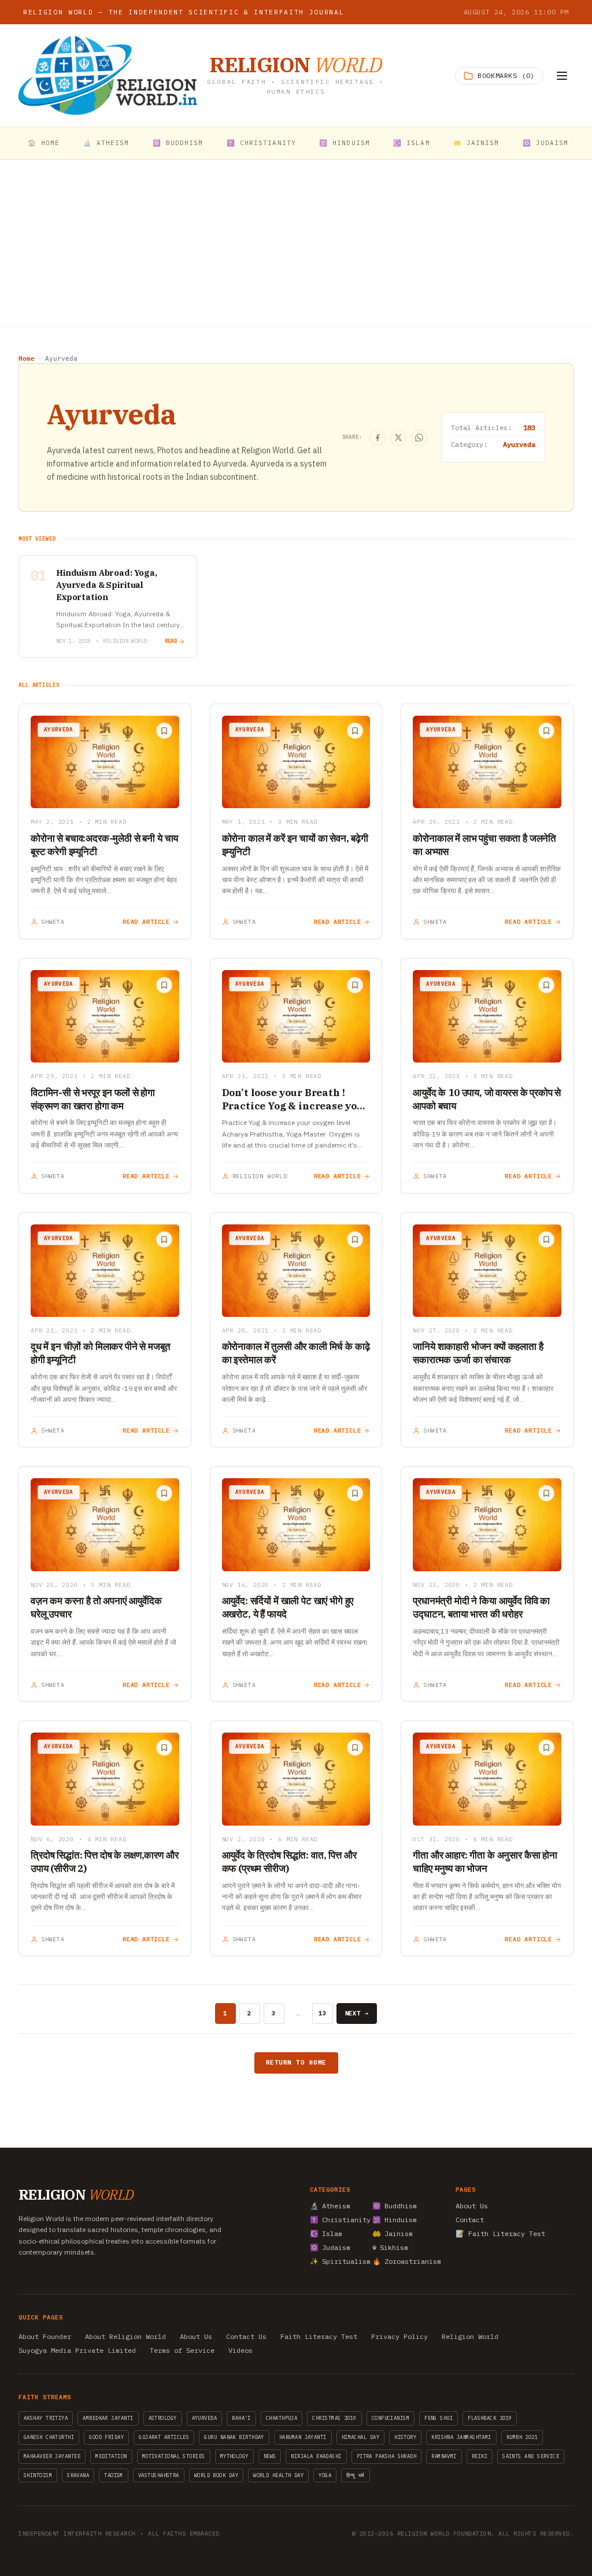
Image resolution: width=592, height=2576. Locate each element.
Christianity (338, 2220)
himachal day (360, 2437)
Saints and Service (531, 2456)
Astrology (163, 2418)
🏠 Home (44, 143)
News (270, 2456)
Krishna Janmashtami (461, 2437)
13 (323, 2013)
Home (27, 359)
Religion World (470, 2336)
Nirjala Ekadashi (316, 2456)
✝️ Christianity (261, 143)
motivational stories (174, 2456)
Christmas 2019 (334, 2418)
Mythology (234, 2456)
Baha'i (241, 2418)
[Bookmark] (164, 731)
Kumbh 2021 (522, 2437)
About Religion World (125, 2336)
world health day (278, 2475)
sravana (78, 2475)
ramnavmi (444, 2456)
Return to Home (296, 2062)
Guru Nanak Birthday (234, 2437)
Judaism (330, 2247)
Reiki (480, 2456)
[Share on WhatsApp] (419, 438)
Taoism (114, 2475)
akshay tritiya (46, 2418)
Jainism (393, 2233)
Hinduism (395, 2220)
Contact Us (246, 2336)
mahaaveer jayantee (52, 2456)
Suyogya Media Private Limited (77, 2350)
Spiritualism (338, 2261)
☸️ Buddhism (178, 143)
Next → (357, 2013)
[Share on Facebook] (378, 438)
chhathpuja (282, 2418)
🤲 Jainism (476, 143)
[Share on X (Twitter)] (398, 438)
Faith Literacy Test (319, 2336)
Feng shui (439, 2418)
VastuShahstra (159, 2475)
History (405, 2437)
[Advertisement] (296, 243)
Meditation (111, 2456)
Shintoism (38, 2475)
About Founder (45, 2336)
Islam (326, 2233)
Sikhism (390, 2247)
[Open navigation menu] (562, 76)
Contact (470, 2220)
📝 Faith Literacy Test (500, 2233)
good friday (106, 2437)
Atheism (330, 2206)
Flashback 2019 (490, 2418)
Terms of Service (182, 2350)
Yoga (325, 2475)
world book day (216, 2475)
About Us (472, 2206)
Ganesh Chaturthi (49, 2437)
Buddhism (395, 2206)
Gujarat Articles (164, 2437)
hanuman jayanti (303, 2437)
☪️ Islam (412, 143)
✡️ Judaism (546, 143)
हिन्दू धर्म (356, 2475)
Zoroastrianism (400, 2261)
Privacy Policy (399, 2336)
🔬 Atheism (106, 143)
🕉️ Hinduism (345, 143)
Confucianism (391, 2418)
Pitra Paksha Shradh (387, 2456)
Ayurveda (205, 2418)
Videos (240, 2350)
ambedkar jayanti (108, 2418)
